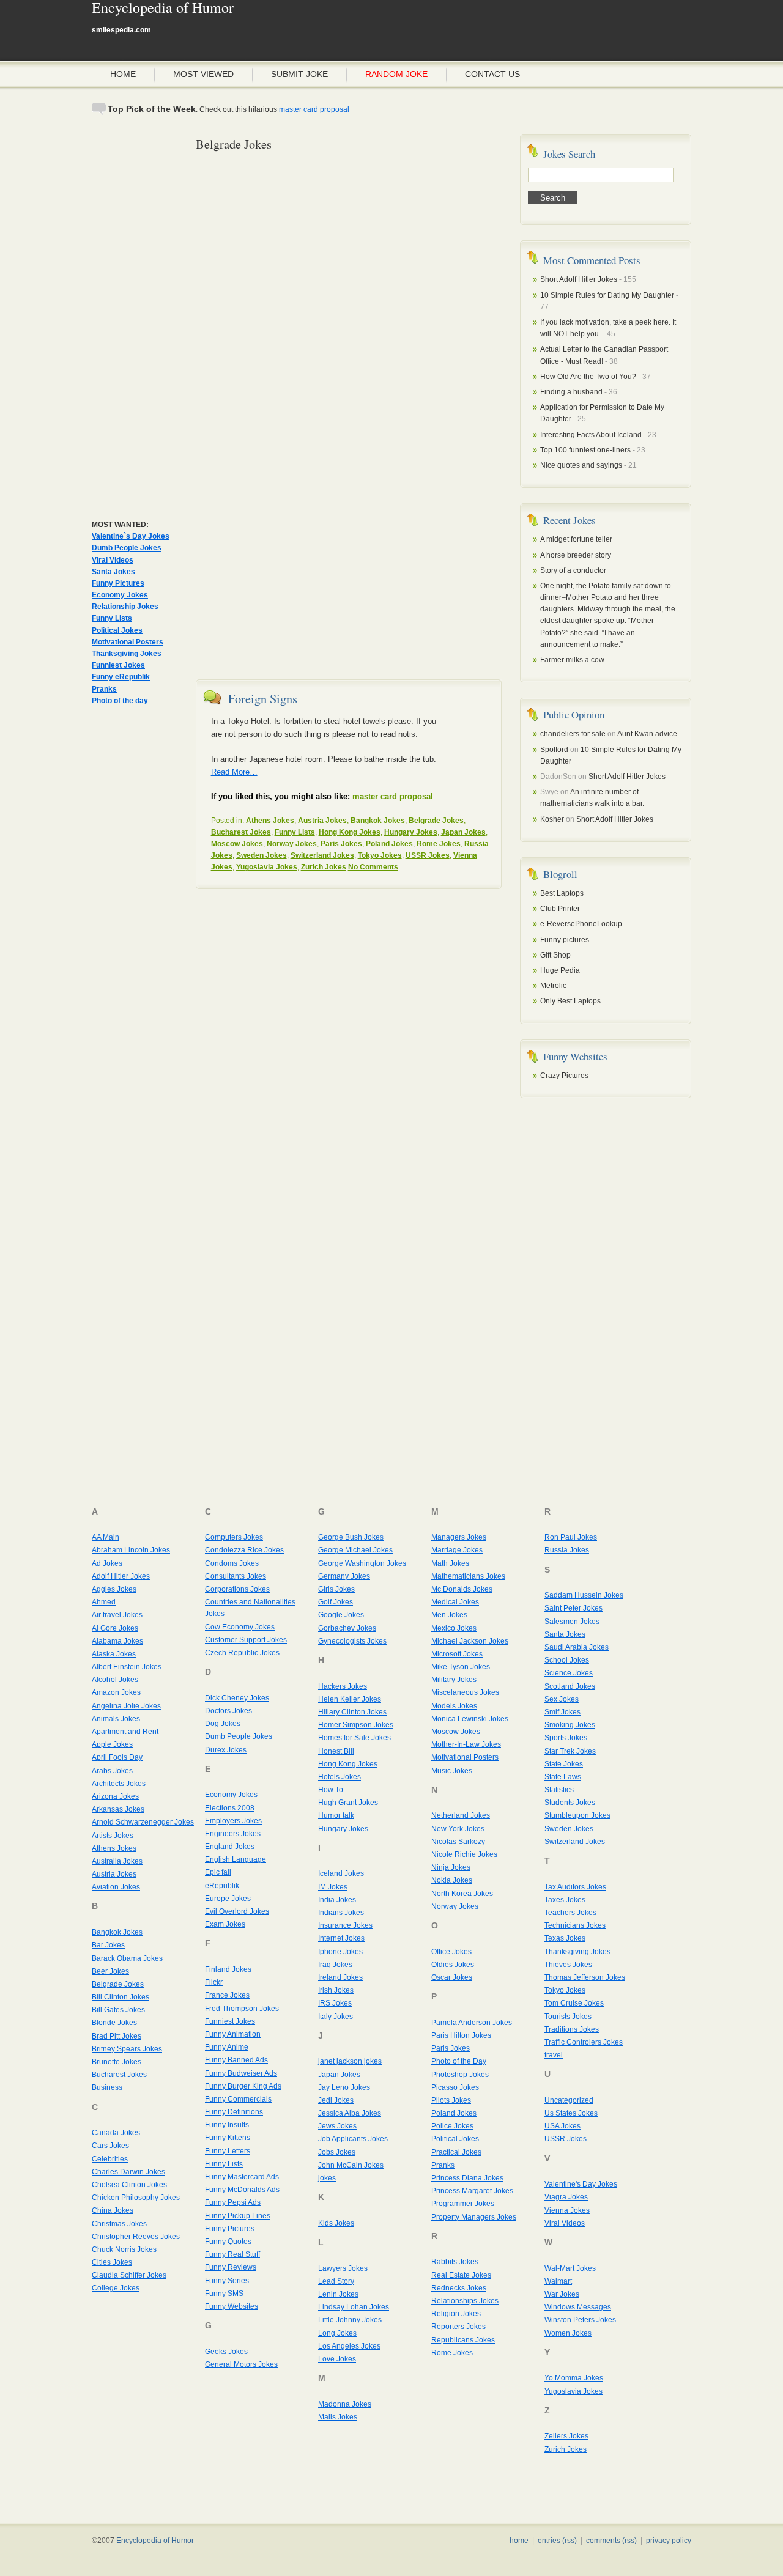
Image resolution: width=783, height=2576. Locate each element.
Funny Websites (232, 2306)
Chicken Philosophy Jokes (136, 2198)
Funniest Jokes (118, 665)
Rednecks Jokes (459, 2288)
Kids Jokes (336, 2223)
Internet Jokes (341, 1938)
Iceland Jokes (341, 1873)
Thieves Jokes (568, 1965)
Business (107, 2087)
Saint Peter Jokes (573, 1608)
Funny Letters (228, 2151)
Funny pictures (565, 940)
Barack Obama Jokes (127, 1958)
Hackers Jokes (343, 1686)
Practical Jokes (456, 2152)
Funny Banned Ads (236, 2060)
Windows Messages (578, 2307)
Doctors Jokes (228, 1711)
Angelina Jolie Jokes (126, 1706)
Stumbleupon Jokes (577, 1815)
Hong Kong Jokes (350, 832)
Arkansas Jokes (118, 1809)
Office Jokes (451, 1952)
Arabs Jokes (112, 1771)
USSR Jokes (428, 855)
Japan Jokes (463, 832)
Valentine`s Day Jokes (131, 536)
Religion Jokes (456, 2314)
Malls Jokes (338, 2417)
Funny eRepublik (121, 677)
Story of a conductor (573, 570)
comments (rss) (611, 2541)
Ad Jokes (107, 1563)
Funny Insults (227, 2125)
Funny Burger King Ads (243, 2086)
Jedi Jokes (336, 2100)
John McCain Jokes (351, 2165)
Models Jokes (454, 1706)
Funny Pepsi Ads (233, 2202)
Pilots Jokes (451, 2100)
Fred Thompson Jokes (242, 2009)
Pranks (104, 689)
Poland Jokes (389, 844)
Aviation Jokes (116, 1887)
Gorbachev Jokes (347, 1628)
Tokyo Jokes (380, 855)
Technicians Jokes (575, 1925)
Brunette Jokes (117, 2062)
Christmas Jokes (119, 2224)
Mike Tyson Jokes (461, 1667)
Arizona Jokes (115, 1796)
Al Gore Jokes (115, 1628)
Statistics (559, 1790)
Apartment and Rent (125, 1732)
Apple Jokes (112, 1744)
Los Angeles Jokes (349, 2346)
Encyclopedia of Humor (163, 9)
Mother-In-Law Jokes (466, 1744)
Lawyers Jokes (343, 2268)
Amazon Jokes (116, 1692)
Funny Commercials (238, 2099)
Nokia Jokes (452, 1880)
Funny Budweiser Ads (241, 2073)
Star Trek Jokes (570, 1751)
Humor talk (336, 1815)
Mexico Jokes (454, 1628)
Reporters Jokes (458, 2327)
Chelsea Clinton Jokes (129, 2185)
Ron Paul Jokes (571, 1537)
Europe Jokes (228, 1899)
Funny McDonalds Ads (242, 2190)
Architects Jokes (119, 1784)
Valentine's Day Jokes (581, 2184)
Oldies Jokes (453, 1965)
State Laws (563, 1777)
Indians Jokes (341, 1913)
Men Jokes (449, 1615)
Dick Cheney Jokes (237, 1698)
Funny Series (227, 2281)
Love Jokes (337, 2359)
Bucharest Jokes (241, 832)
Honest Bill (336, 1751)
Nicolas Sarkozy (458, 1842)
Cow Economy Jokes (240, 1627)
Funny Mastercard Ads (242, 2177)
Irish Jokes (336, 1990)
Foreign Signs (263, 698)
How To (331, 1790)
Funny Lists (112, 618)
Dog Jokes (223, 1724)
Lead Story (336, 2281)
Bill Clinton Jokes (121, 1997)
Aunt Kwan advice (647, 734)
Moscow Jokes (237, 844)
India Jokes (337, 1900)
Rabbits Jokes (455, 2262)
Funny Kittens (228, 2138)
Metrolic (553, 986)
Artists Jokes (113, 1836)
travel (554, 2055)
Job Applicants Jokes (353, 2139)
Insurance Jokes (345, 1925)
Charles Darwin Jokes (128, 2172)
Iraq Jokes (335, 1965)
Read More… (234, 772)
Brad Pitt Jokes (117, 2036)
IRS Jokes (335, 2003)
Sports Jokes (566, 1738)
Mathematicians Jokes (468, 1576)
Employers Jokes (233, 1821)
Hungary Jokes (411, 832)
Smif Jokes (562, 1712)
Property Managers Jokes (474, 2217)
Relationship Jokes (125, 607)
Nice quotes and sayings (581, 465)
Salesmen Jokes (572, 1622)
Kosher (552, 819)
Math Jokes (450, 1563)
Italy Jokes (336, 2017)
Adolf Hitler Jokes (121, 1576)
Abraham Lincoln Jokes (131, 1550)
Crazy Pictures (564, 1076)
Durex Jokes (226, 1750)
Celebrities (110, 2159)
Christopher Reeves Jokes (136, 2237)
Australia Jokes (117, 1861)
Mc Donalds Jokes (462, 1589)
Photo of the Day (459, 2061)
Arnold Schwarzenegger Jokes (143, 1822)
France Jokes (227, 1995)
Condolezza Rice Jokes (244, 1550)
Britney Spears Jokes (127, 2049)
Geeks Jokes (226, 2352)
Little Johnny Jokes (350, 2320)
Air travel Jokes (117, 1615)
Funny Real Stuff (232, 2254)
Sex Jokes (562, 1699)
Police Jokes (452, 2126)
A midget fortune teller (576, 539)
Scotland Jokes (570, 1686)
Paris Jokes (341, 844)
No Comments (373, 867)
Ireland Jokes (340, 1977)
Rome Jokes (439, 844)
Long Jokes (337, 2333)
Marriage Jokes (457, 1550)
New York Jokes (458, 1829)
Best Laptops (562, 893)
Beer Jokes (110, 1971)
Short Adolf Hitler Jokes (579, 279)
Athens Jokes (270, 821)
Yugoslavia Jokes (267, 867)
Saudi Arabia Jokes (577, 1647)
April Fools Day (117, 1757)
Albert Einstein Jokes (127, 1667)
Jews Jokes (337, 2126)
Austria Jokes (322, 821)
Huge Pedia (560, 970)
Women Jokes (568, 2333)
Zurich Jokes (324, 867)
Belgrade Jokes (436, 821)
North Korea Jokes (462, 1894)
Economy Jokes (120, 595)
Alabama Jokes (117, 1641)
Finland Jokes (228, 1969)
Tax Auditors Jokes (575, 1887)
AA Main (106, 1537)
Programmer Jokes (463, 2204)
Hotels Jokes (340, 1777)
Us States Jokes (571, 2113)
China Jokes (113, 2210)
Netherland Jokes (461, 1815)
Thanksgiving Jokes (127, 654)
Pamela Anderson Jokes (472, 2023)
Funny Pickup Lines (238, 2216)
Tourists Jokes (568, 2017)
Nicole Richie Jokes (464, 1854)
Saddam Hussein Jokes (584, 1595)
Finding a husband (571, 392)
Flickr (214, 1982)
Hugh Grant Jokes (348, 1803)
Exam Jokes (225, 1924)
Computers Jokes (234, 1537)
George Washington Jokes (362, 1563)
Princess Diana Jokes (467, 2178)
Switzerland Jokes (322, 855)
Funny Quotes (228, 2242)
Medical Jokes (455, 1602)
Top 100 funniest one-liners (585, 450)
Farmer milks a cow (572, 660)
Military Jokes (454, 1680)
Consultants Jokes (236, 1576)
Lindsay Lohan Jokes (354, 2307)
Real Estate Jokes (461, 2275)
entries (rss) (557, 2541)
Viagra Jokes (566, 2197)
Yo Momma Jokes (574, 2378)
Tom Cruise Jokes (574, 2003)
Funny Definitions (234, 2112)
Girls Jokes (336, 1589)
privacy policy (669, 2541)
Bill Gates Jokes (118, 2010)
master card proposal (314, 109)
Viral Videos (113, 560)
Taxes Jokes (565, 1900)
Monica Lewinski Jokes (470, 1719)
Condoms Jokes (232, 1563)
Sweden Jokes (262, 855)
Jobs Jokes (337, 2152)
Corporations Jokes (237, 1589)
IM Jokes (333, 1887)
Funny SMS (224, 2294)
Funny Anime (227, 2047)
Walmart (558, 2281)
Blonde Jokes (114, 2023)
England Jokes (230, 1847)
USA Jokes (562, 2126)
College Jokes (116, 2288)
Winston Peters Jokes (580, 2320)
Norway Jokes (292, 844)
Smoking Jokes (570, 1725)
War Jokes (562, 2294)
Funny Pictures (118, 583)
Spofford (554, 750)
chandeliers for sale (573, 734)
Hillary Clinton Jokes (352, 1712)
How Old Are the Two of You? (588, 377)
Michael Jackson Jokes (470, 1641)
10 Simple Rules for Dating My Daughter (608, 295)
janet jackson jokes (350, 2061)
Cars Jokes (110, 2146)
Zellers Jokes (566, 2436)
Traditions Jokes (572, 2029)
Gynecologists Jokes (352, 1641)
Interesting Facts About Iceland (591, 435)
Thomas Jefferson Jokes (585, 1977)
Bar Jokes (108, 1945)
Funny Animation (233, 2034)
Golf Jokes (336, 1602)
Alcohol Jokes (115, 1680)
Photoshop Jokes (460, 2075)
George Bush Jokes (351, 1537)
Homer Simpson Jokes (356, 1725)
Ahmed (104, 1602)
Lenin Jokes (338, 2294)
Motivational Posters (128, 642)
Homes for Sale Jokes (354, 1738)
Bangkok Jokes (378, 821)
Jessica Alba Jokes (350, 2113)
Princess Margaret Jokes (472, 2191)
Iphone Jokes (340, 1952)
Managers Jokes (459, 1537)
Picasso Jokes (455, 2087)
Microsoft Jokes (457, 1654)
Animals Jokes (116, 1719)
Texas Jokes (565, 1938)
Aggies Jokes (114, 1589)
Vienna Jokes (567, 2210)
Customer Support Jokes (246, 1640)
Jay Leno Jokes (344, 2087)
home (519, 2541)
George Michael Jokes (355, 1550)
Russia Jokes (567, 1550)
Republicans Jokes (463, 2340)
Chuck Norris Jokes (124, 2249)
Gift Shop (555, 955)
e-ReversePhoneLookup (581, 924)
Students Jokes (570, 1803)
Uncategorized (569, 2100)
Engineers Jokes (233, 1834)
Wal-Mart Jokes (570, 2268)
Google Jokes (341, 1615)
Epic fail (218, 1872)
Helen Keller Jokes (350, 1699)
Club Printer (560, 909)
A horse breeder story (576, 555)
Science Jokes (569, 1673)
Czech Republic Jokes (242, 1653)
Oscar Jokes (452, 1977)
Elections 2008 (230, 1808)
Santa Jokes (113, 572)
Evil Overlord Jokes (237, 1911)
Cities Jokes (112, 2262)
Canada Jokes (116, 2133)
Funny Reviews (231, 2267)
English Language (236, 1859)
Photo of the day (120, 701)
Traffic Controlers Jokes (584, 2042)
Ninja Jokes (451, 1867)
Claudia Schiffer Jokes (129, 2275)
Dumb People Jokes (127, 548)
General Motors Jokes (241, 2364)
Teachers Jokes (570, 1913)
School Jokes (567, 1660)
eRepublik (222, 1886)
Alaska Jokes (114, 1654)
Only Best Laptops (570, 1001)
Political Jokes (117, 630)
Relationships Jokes (465, 2301)
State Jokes (564, 1764)
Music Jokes (452, 1771)
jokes (327, 2178)
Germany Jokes (344, 1576)
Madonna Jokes (345, 2404)
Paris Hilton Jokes (461, 2035)
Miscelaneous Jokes (465, 1692)
